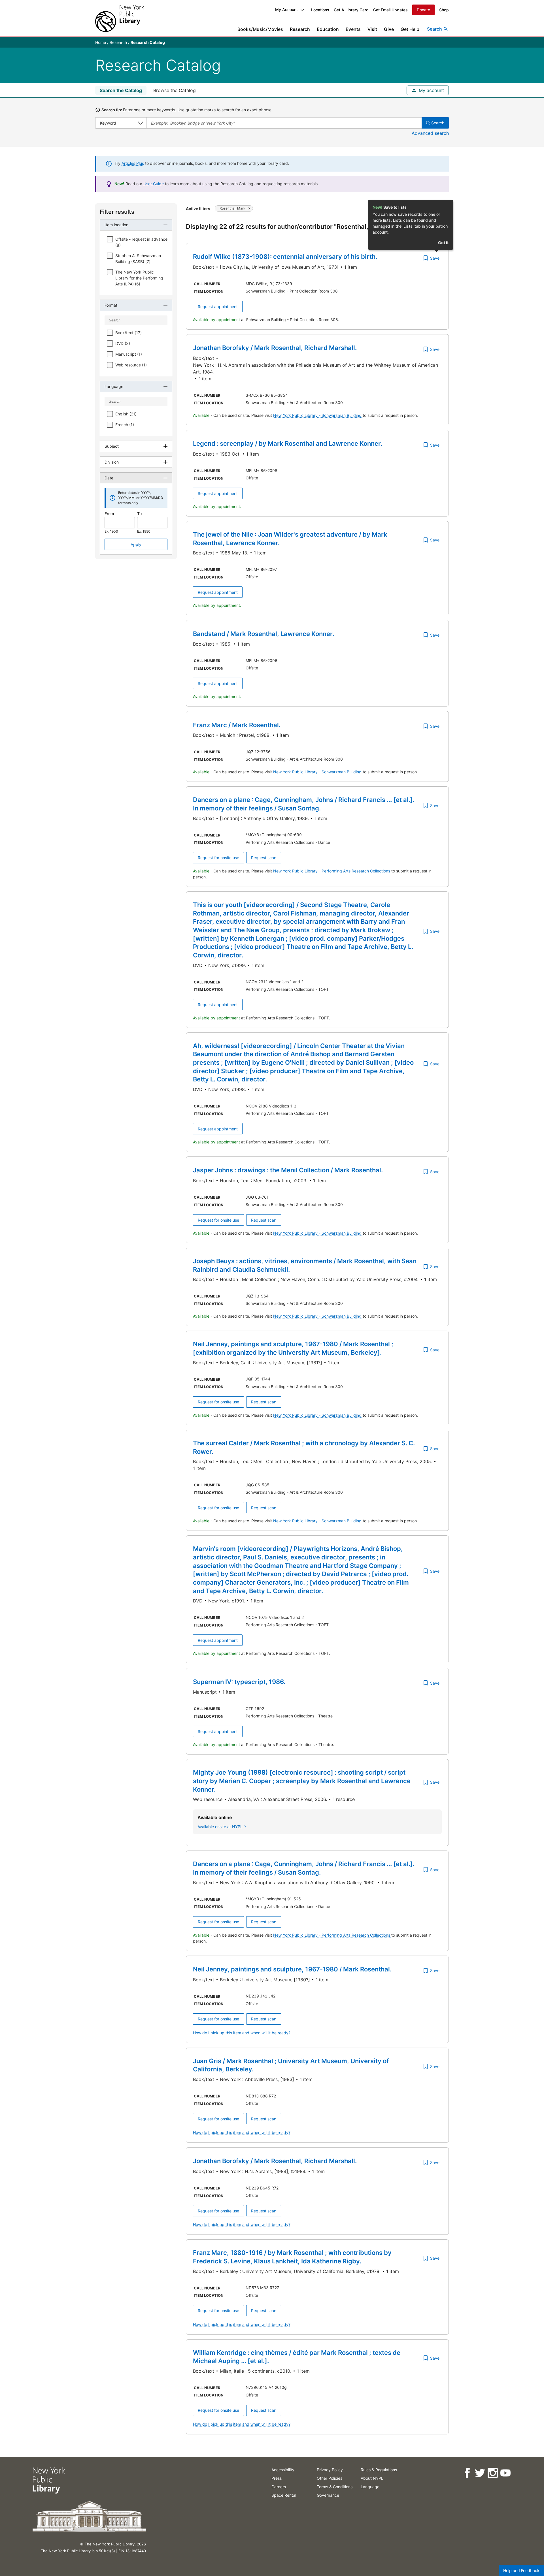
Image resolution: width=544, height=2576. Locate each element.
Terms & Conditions (335, 2487)
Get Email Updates (390, 10)
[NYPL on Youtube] (505, 2473)
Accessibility (283, 2470)
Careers (279, 2487)
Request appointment (218, 307)
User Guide (154, 184)
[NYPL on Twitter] (480, 2473)
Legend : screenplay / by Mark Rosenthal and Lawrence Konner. (288, 443)
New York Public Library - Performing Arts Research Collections (332, 871)
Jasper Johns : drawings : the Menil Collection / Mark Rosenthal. (288, 1170)
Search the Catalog (121, 90)
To (139, 514)
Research (300, 29)
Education (328, 29)
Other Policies (330, 2478)
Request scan (264, 858)
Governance (328, 2495)
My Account (286, 9)
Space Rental (284, 2495)
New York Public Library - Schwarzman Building (318, 415)
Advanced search (430, 133)
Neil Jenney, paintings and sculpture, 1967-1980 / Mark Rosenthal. (292, 1969)
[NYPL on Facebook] (467, 2473)
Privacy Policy (330, 2470)
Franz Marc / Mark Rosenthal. (237, 725)
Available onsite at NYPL (220, 1827)
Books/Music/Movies (260, 29)
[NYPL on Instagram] (492, 2473)
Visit (372, 29)
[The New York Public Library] (120, 18)
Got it (443, 243)
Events (353, 29)
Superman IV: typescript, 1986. (239, 1682)
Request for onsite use (218, 858)
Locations (320, 10)
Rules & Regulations (379, 2470)
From (109, 514)
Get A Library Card (351, 10)
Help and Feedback (521, 2570)
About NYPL (372, 2478)
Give (389, 29)
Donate (423, 10)
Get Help (410, 29)
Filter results (117, 212)
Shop (444, 10)
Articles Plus (133, 163)
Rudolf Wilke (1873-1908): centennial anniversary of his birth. (285, 257)
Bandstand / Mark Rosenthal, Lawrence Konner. (263, 634)
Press (277, 2478)
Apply (136, 544)
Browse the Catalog (175, 90)
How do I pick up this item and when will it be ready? (242, 2033)
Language (370, 2487)
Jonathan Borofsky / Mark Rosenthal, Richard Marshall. (275, 348)
